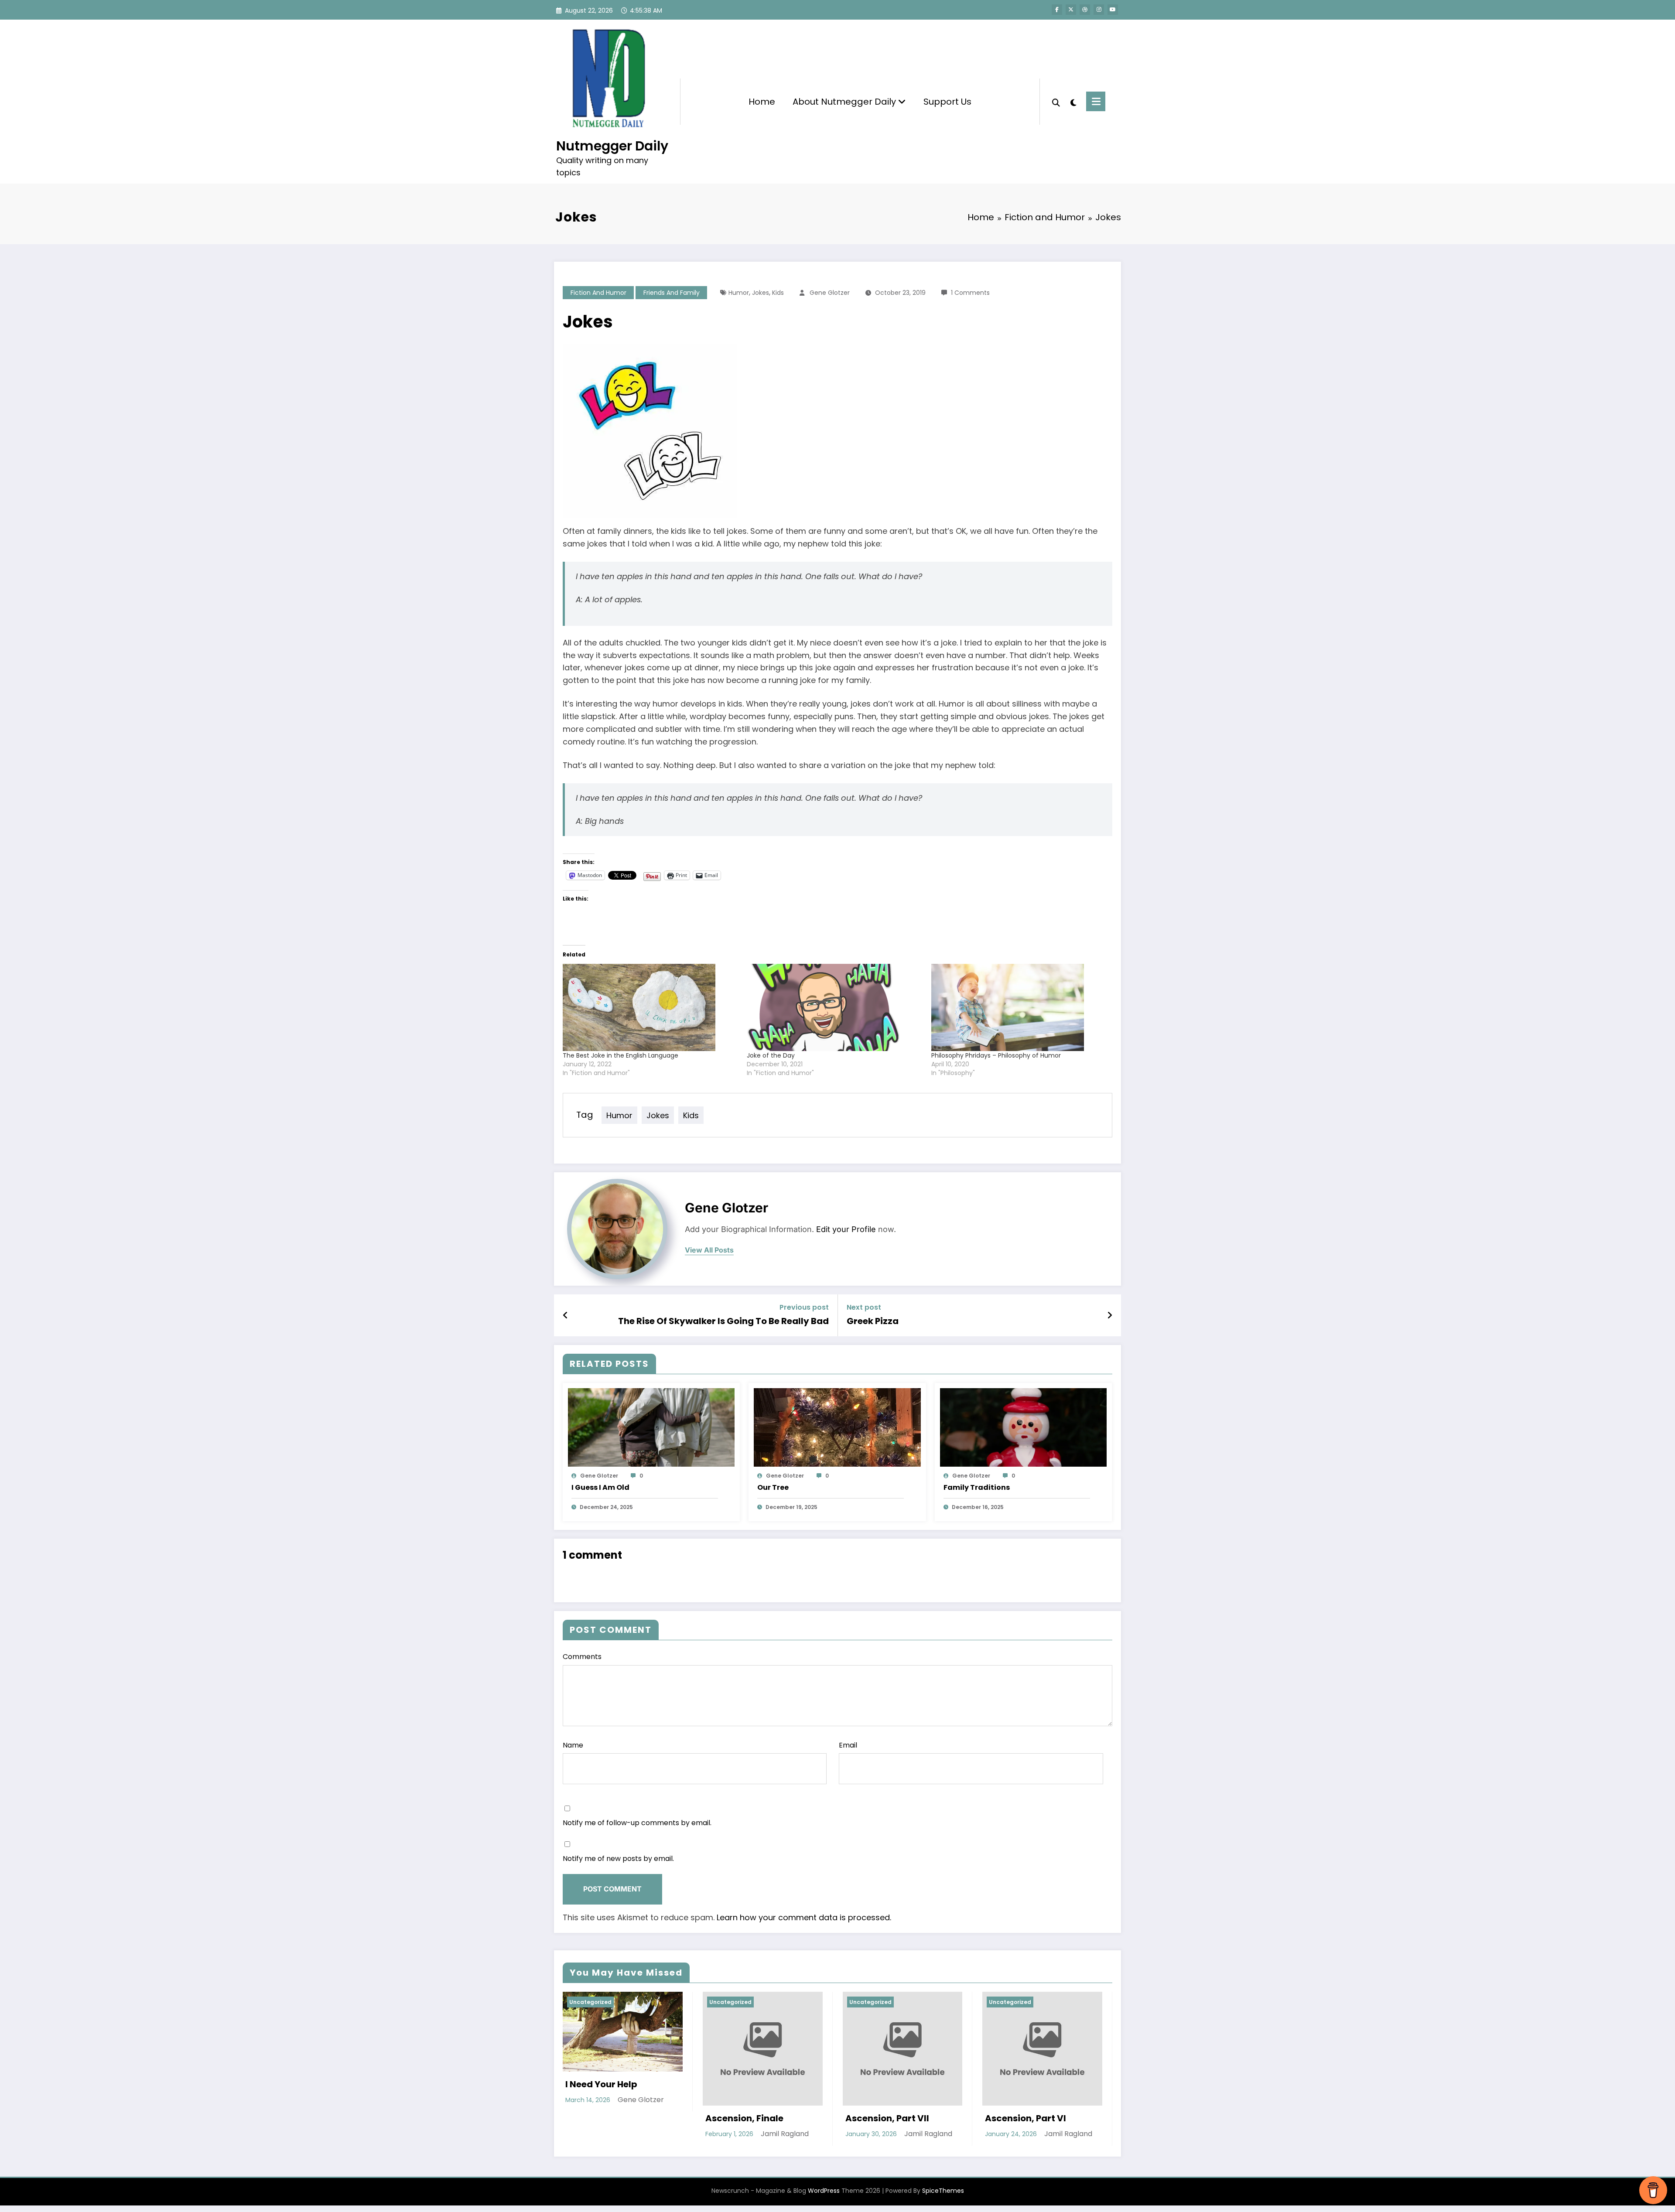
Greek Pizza (873, 1321)
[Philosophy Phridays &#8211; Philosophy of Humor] (1019, 1007)
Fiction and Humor (598, 293)
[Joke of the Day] (834, 1007)
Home (762, 102)
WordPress (824, 2191)
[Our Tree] (837, 1427)
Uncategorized (590, 2002)
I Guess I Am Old (600, 1487)
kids (778, 293)
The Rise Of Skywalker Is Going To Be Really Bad (723, 1321)
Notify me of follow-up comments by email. (637, 1823)
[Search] (1056, 102)
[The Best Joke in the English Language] (650, 1007)
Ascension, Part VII (887, 2118)
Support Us (947, 102)
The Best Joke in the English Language (620, 1055)
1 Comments (970, 293)
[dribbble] (1085, 10)
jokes (761, 293)
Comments (582, 1657)
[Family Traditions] (1023, 1427)
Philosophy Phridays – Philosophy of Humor (996, 1055)
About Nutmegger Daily (845, 102)
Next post (864, 1307)
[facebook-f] (1057, 10)
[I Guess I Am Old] (651, 1427)
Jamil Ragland (785, 2134)
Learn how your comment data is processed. (804, 1917)
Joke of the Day (771, 1055)
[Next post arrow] (1110, 1315)
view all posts (709, 1250)
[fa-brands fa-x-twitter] (1071, 10)
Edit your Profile (846, 1229)
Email (848, 1745)
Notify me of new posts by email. (618, 1859)
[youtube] (1113, 10)
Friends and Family (672, 293)
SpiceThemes (943, 2191)
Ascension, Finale (744, 2118)
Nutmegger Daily (612, 146)
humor (739, 293)
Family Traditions (977, 1487)
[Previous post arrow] (566, 1315)
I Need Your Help (601, 2084)
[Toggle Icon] (1096, 101)
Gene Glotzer (830, 293)
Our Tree (773, 1487)
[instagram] (1099, 10)
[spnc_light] (1073, 102)
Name (573, 1745)
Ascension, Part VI (1026, 2118)
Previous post (804, 1307)
